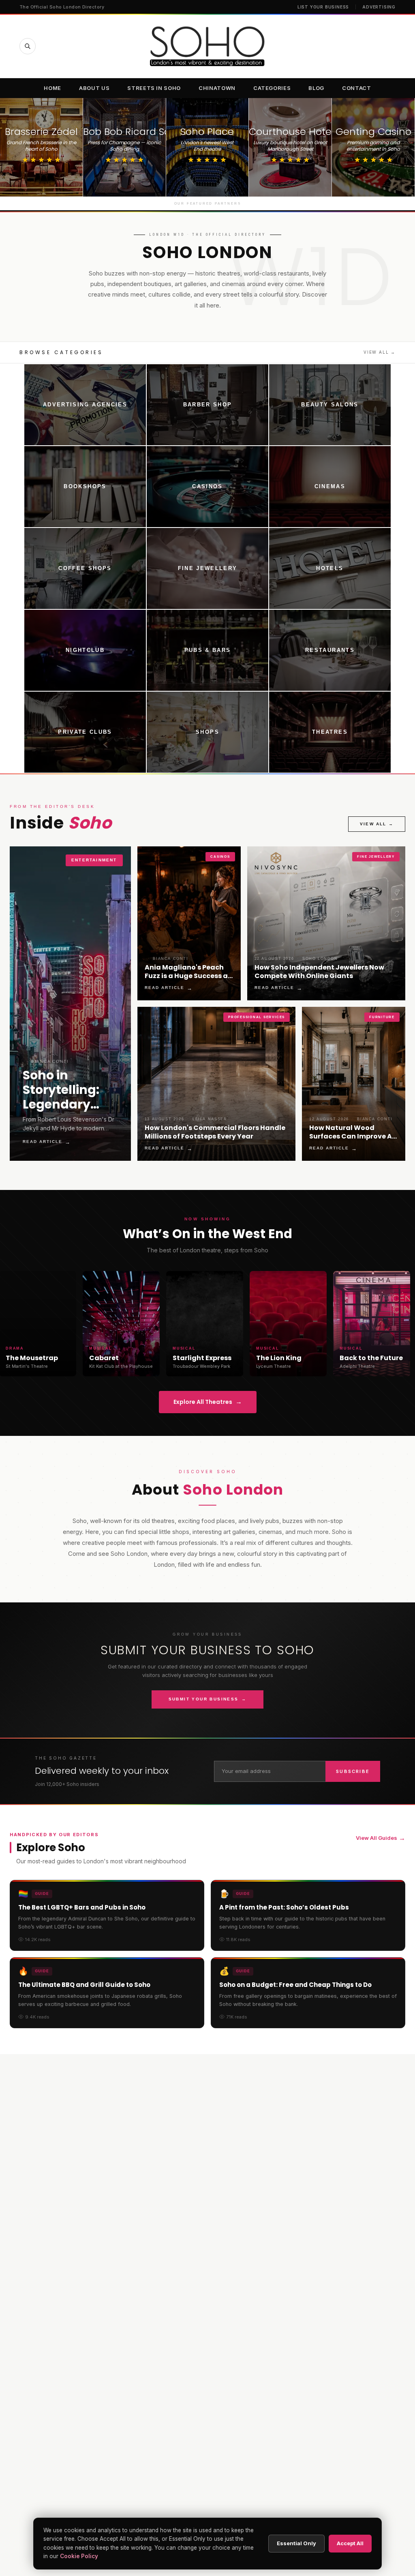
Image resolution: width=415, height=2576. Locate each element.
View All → (380, 352)
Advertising (379, 7)
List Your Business (323, 7)
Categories (272, 88)
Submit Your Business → (208, 1699)
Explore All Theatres (208, 1402)
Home (52, 88)
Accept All (350, 2543)
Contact (357, 88)
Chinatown (217, 88)
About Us (94, 88)
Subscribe (353, 1771)
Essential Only (296, 2543)
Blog (316, 88)
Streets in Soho (154, 88)
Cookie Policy (79, 2556)
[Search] (28, 46)
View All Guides (381, 1838)
